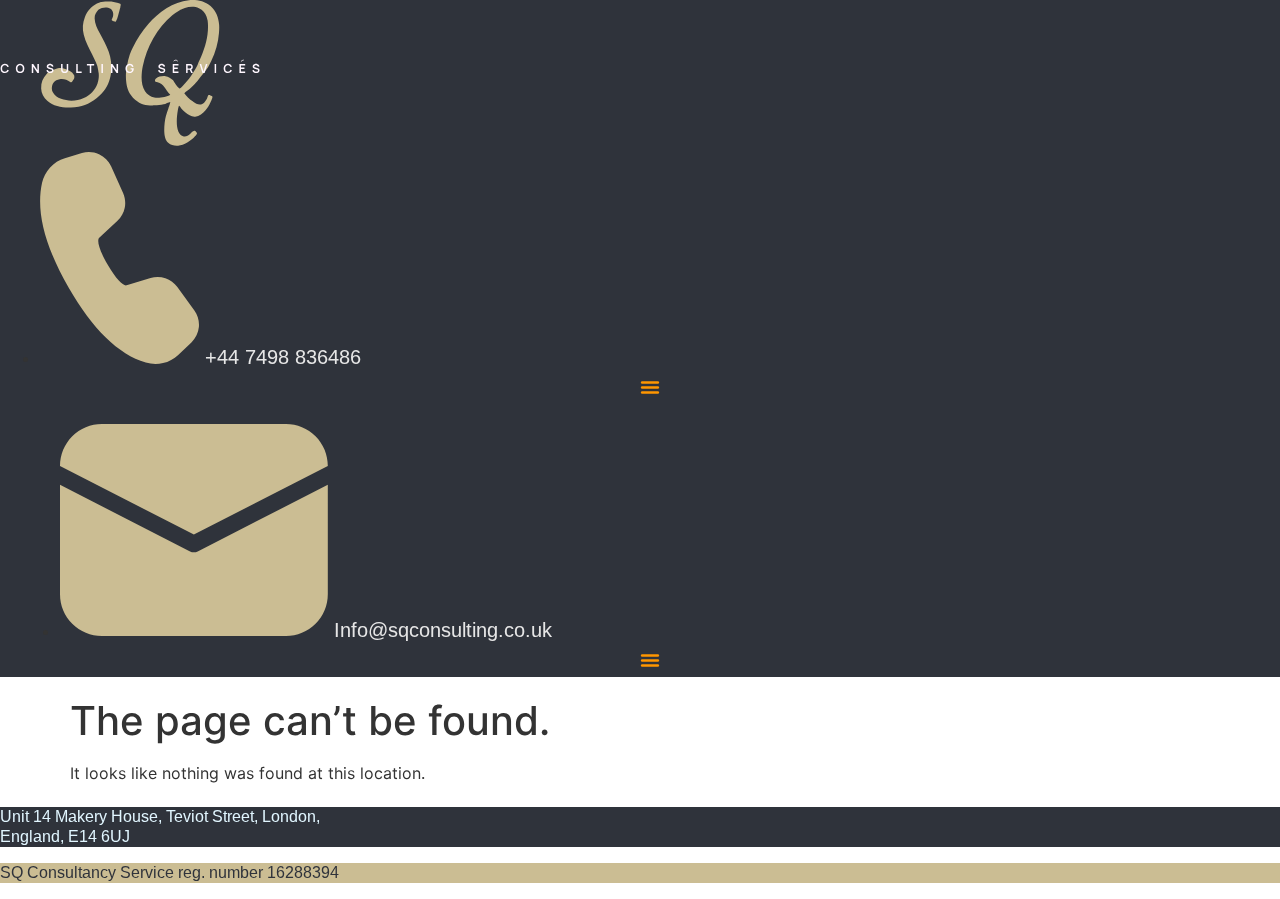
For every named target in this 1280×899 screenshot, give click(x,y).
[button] (650, 387)
